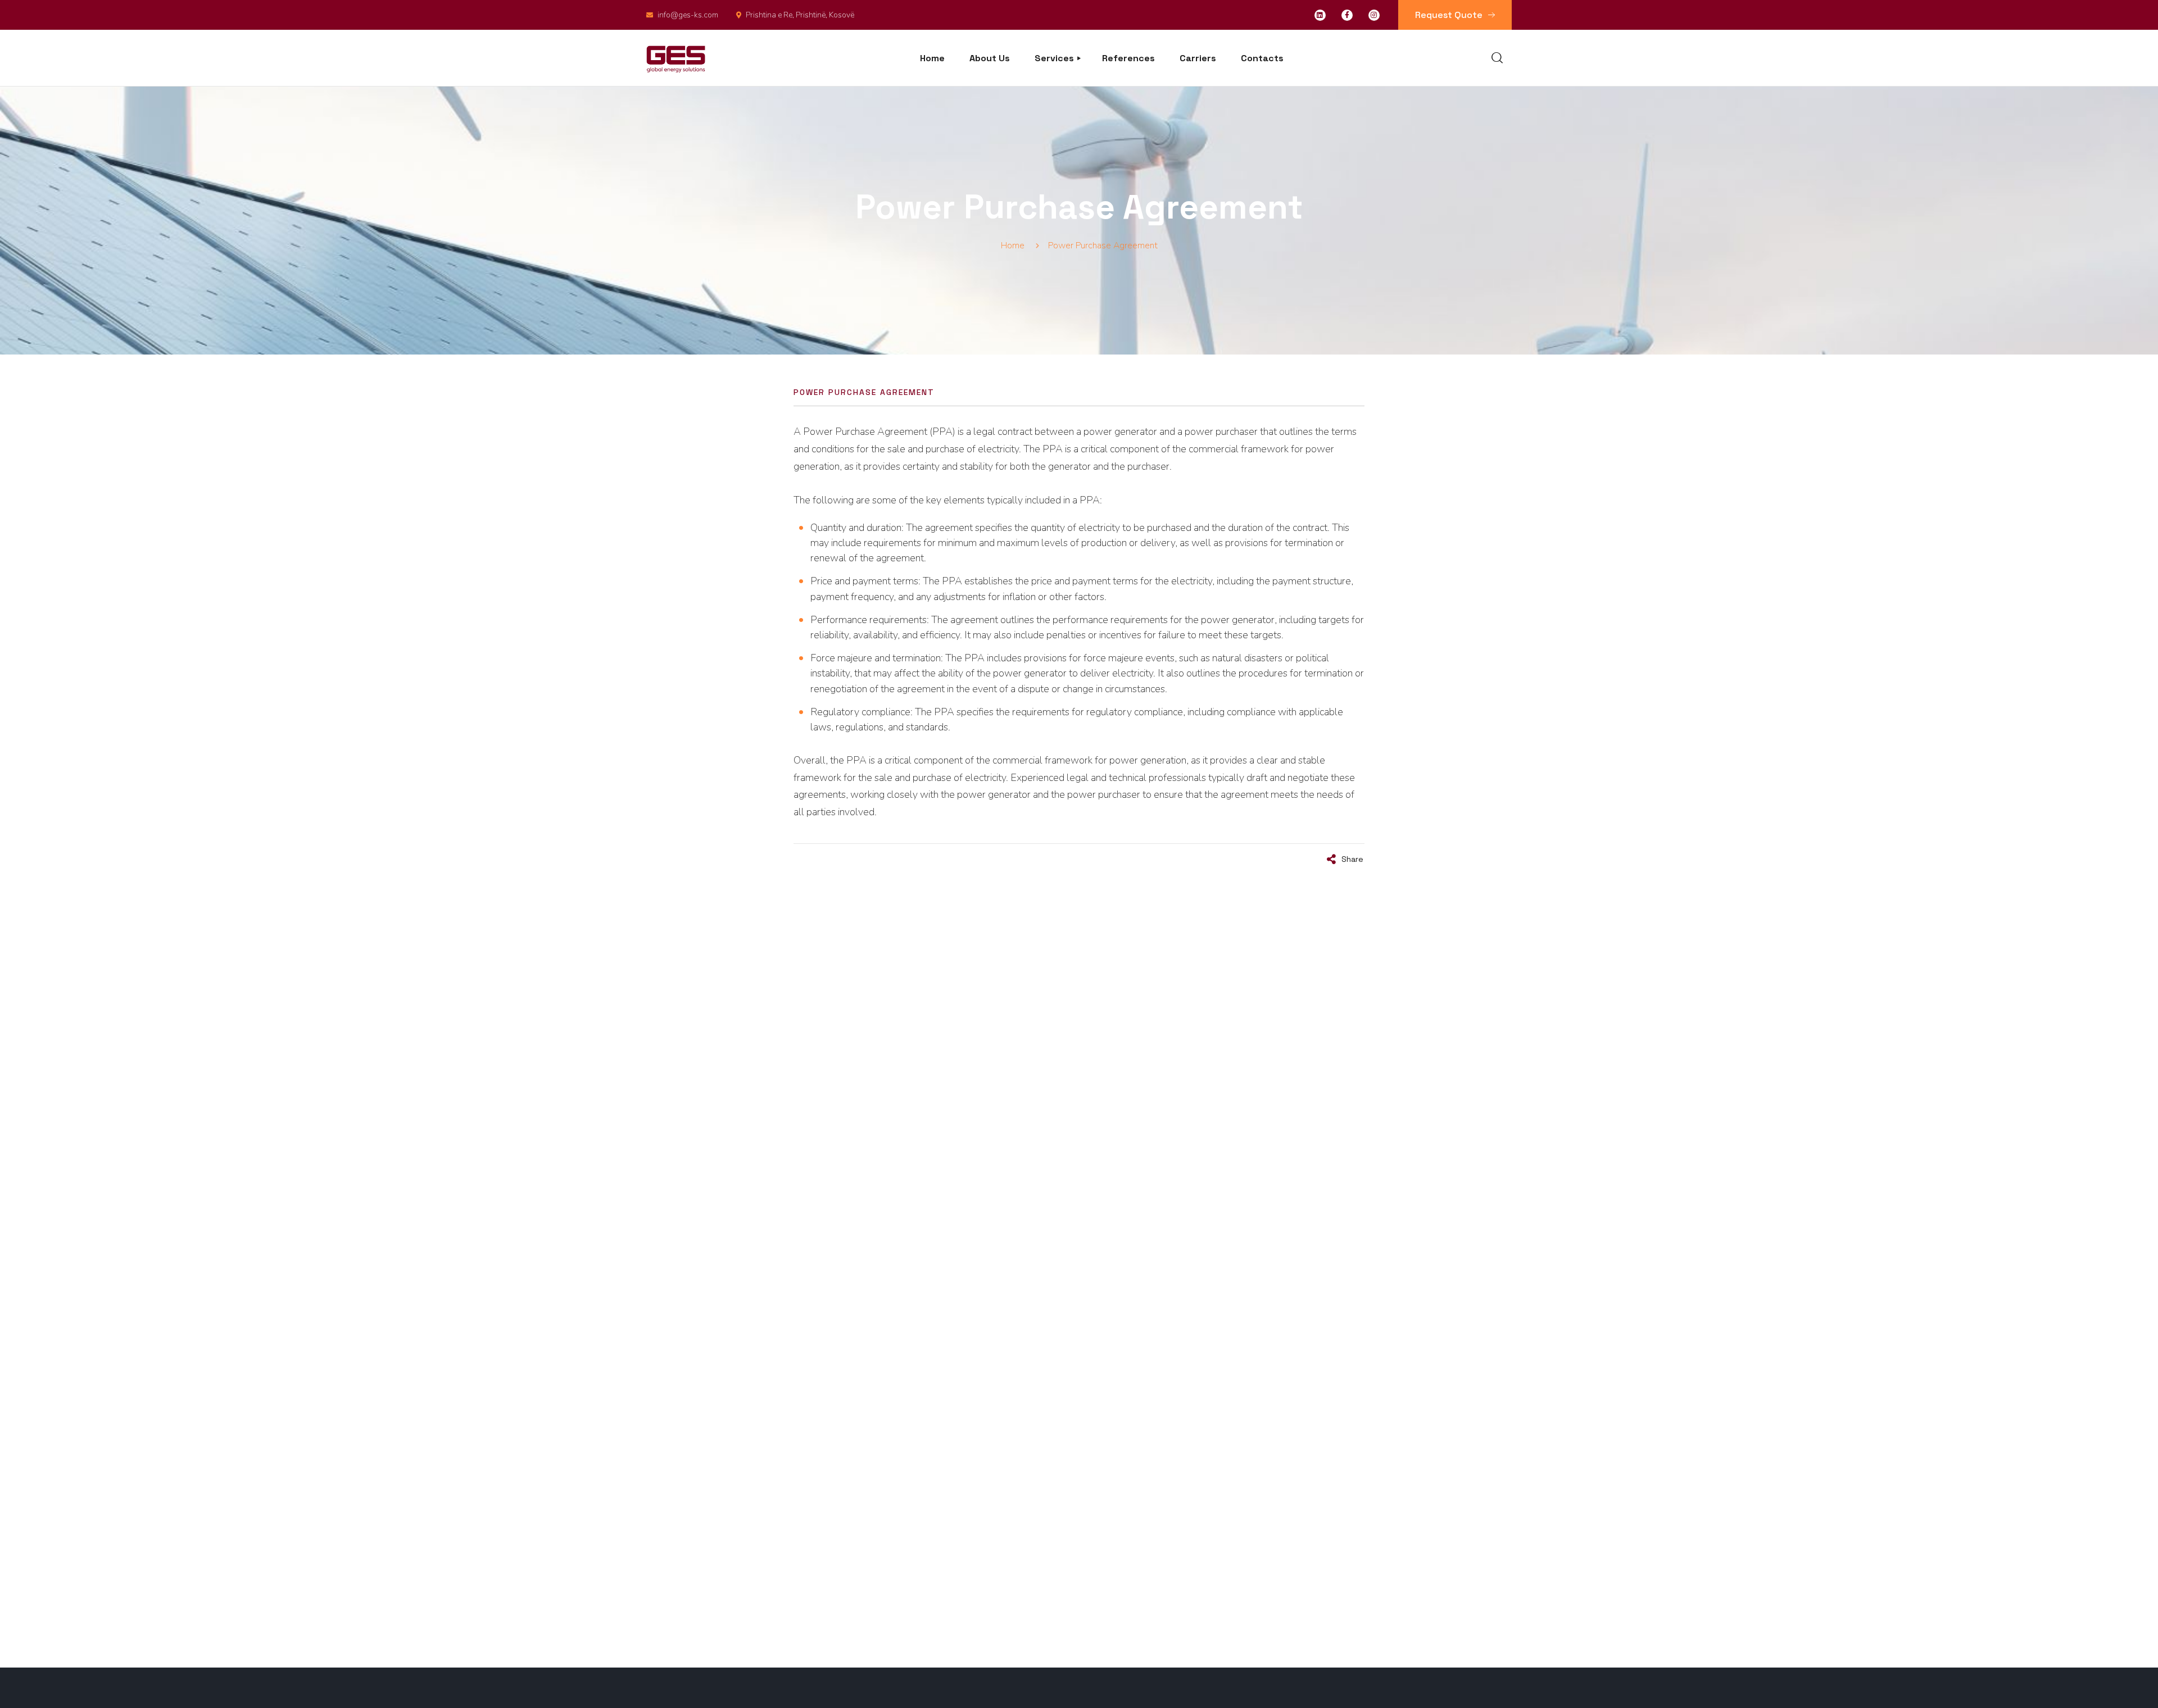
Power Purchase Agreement (864, 392)
